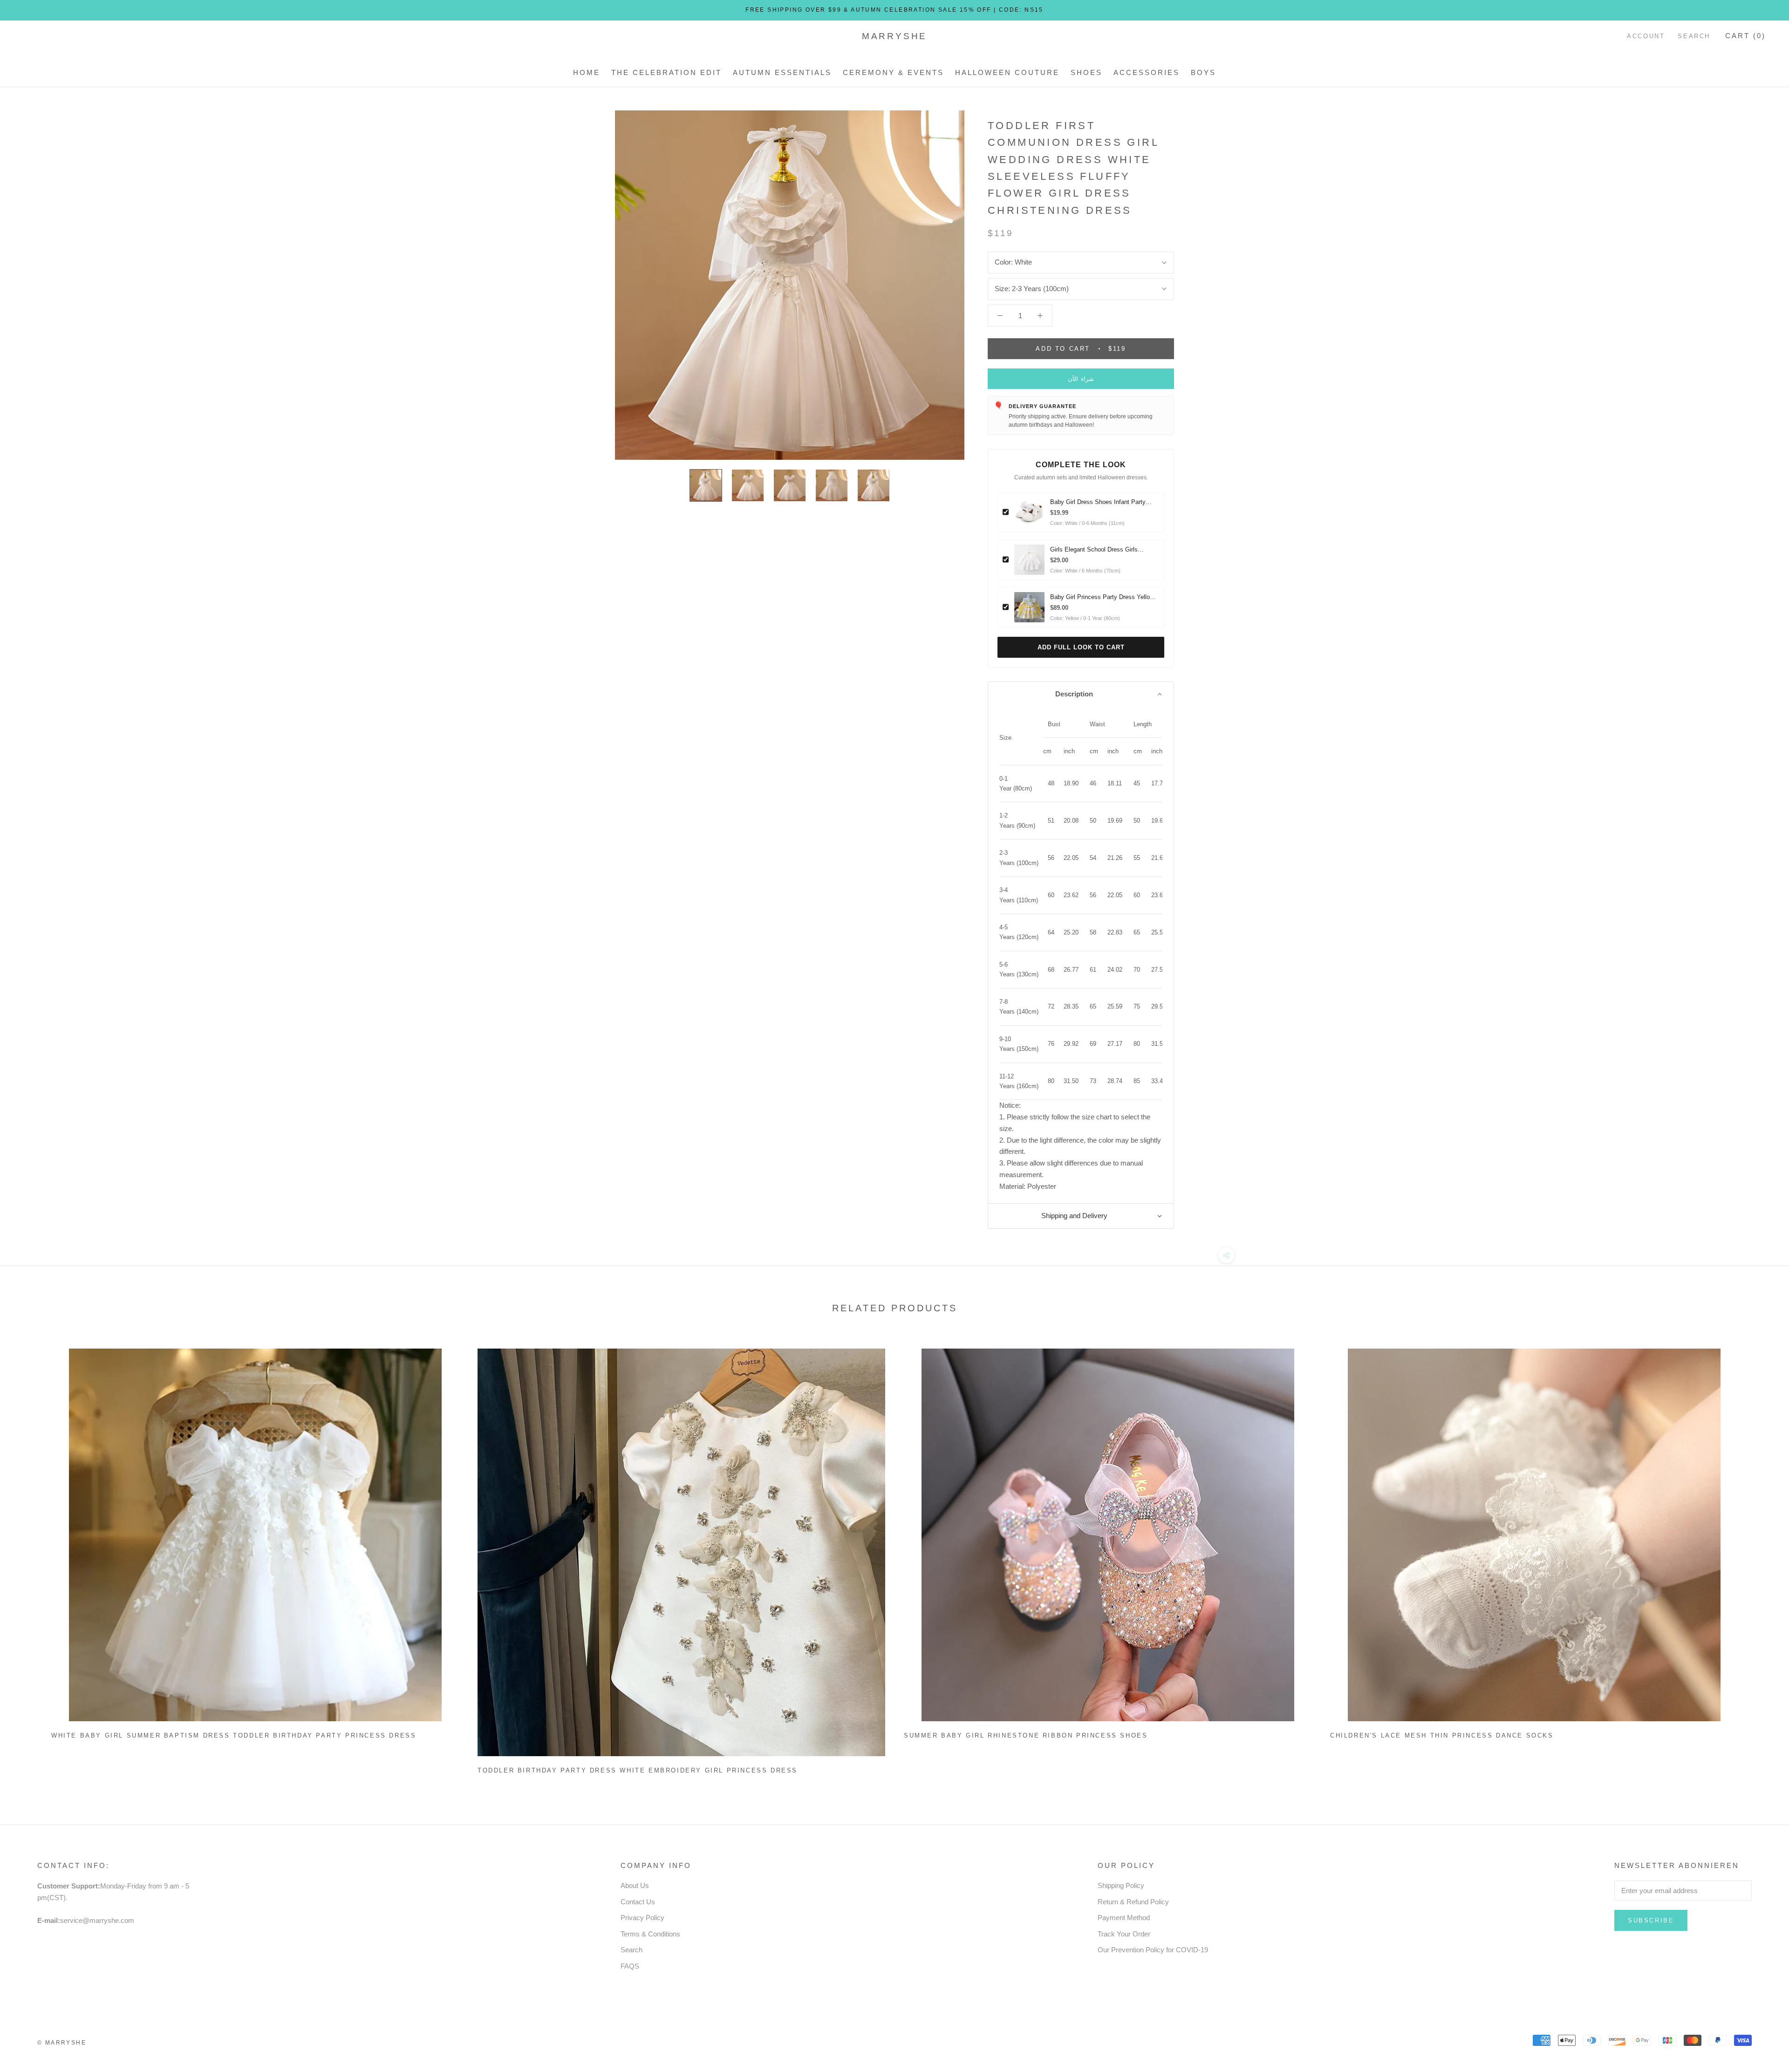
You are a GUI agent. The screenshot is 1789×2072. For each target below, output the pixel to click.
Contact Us (638, 1902)
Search (1694, 36)
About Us (635, 1885)
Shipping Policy (1121, 1885)
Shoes (1086, 72)
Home (587, 72)
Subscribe (1651, 1920)
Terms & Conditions (650, 1934)
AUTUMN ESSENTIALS (782, 72)
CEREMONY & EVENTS (893, 72)
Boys (1203, 72)
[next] (1760, 1557)
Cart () (1745, 36)
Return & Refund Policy (1133, 1902)
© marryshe (62, 2043)
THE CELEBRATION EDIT (666, 72)
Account (1646, 36)
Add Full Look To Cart (1081, 647)
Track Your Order (1124, 1934)
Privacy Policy (642, 1918)
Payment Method (1124, 1918)
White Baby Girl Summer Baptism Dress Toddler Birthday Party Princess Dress (234, 1735)
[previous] (29, 1557)
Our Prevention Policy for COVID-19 (1153, 1950)
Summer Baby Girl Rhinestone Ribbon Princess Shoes (1026, 1735)
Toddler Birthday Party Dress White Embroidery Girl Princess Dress (638, 1770)
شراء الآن (1081, 379)
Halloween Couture (1007, 72)
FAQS (630, 1966)
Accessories (1147, 72)
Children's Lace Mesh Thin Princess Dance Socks (1442, 1735)
